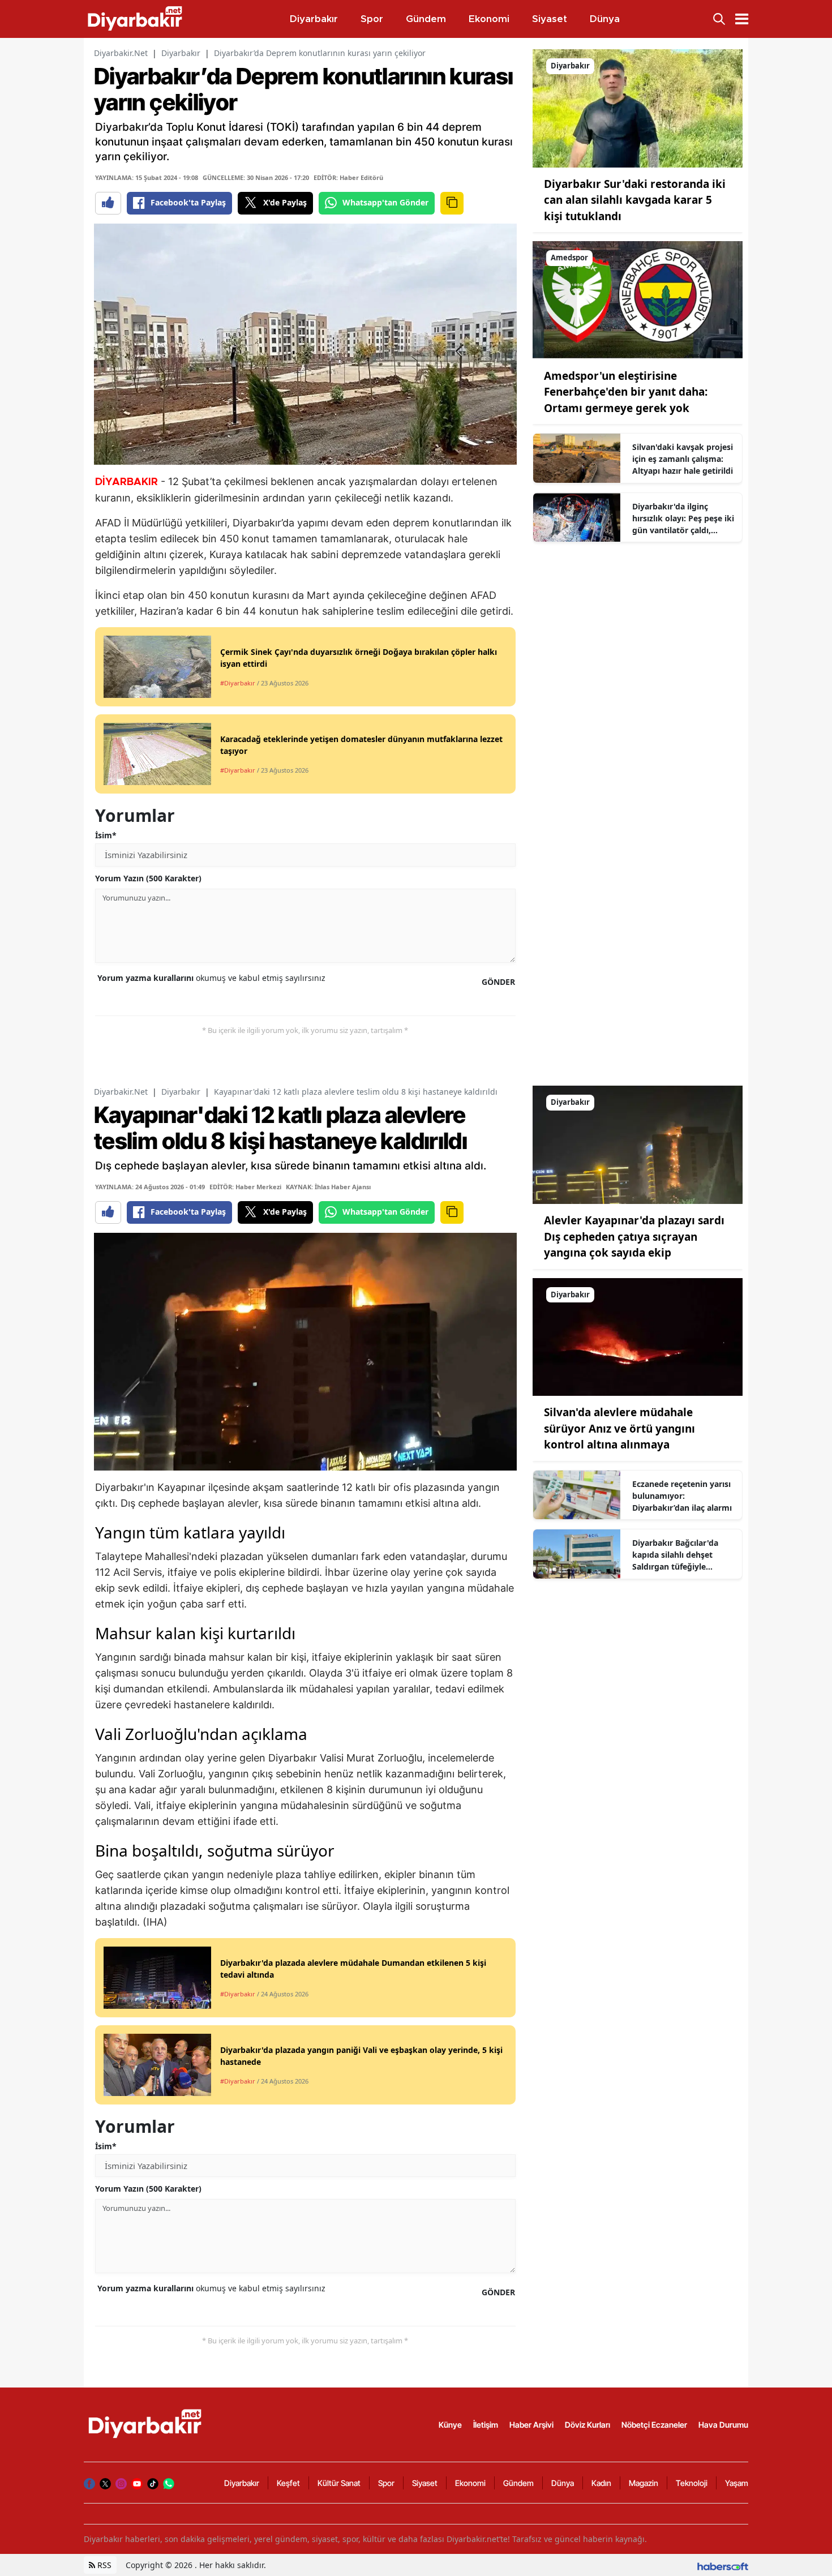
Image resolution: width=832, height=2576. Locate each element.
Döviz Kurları (587, 2425)
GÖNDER (498, 982)
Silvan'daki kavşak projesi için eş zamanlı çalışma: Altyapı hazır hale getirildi (683, 459)
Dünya (563, 2483)
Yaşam (737, 2483)
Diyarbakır (181, 53)
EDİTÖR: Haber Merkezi (245, 1187)
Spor (386, 2483)
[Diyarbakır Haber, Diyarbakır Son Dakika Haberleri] (146, 2424)
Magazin (644, 2483)
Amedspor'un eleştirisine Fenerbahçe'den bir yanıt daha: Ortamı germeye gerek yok (626, 392)
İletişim (486, 2425)
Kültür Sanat (339, 2483)
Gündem (518, 2483)
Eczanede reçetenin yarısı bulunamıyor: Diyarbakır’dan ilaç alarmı (682, 1496)
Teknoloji (692, 2483)
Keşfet (288, 2483)
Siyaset (425, 2483)
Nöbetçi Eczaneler (654, 2425)
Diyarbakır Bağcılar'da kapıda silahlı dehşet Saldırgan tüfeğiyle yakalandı (675, 1555)
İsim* (106, 835)
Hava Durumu (723, 2425)
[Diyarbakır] (638, 108)
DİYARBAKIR (126, 482)
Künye (450, 2425)
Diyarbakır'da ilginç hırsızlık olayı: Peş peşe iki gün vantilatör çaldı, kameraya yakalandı (683, 518)
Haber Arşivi (531, 2425)
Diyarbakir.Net (121, 53)
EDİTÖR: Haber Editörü (348, 177)
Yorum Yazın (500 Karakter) (148, 878)
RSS (103, 2565)
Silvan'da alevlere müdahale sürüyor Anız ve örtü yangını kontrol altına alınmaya (619, 1428)
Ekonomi (470, 2483)
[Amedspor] (638, 299)
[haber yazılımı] (723, 2565)
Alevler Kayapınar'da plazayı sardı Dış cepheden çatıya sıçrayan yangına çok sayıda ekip (634, 1236)
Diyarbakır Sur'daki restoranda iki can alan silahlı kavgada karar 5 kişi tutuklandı (635, 200)
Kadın (601, 2483)
